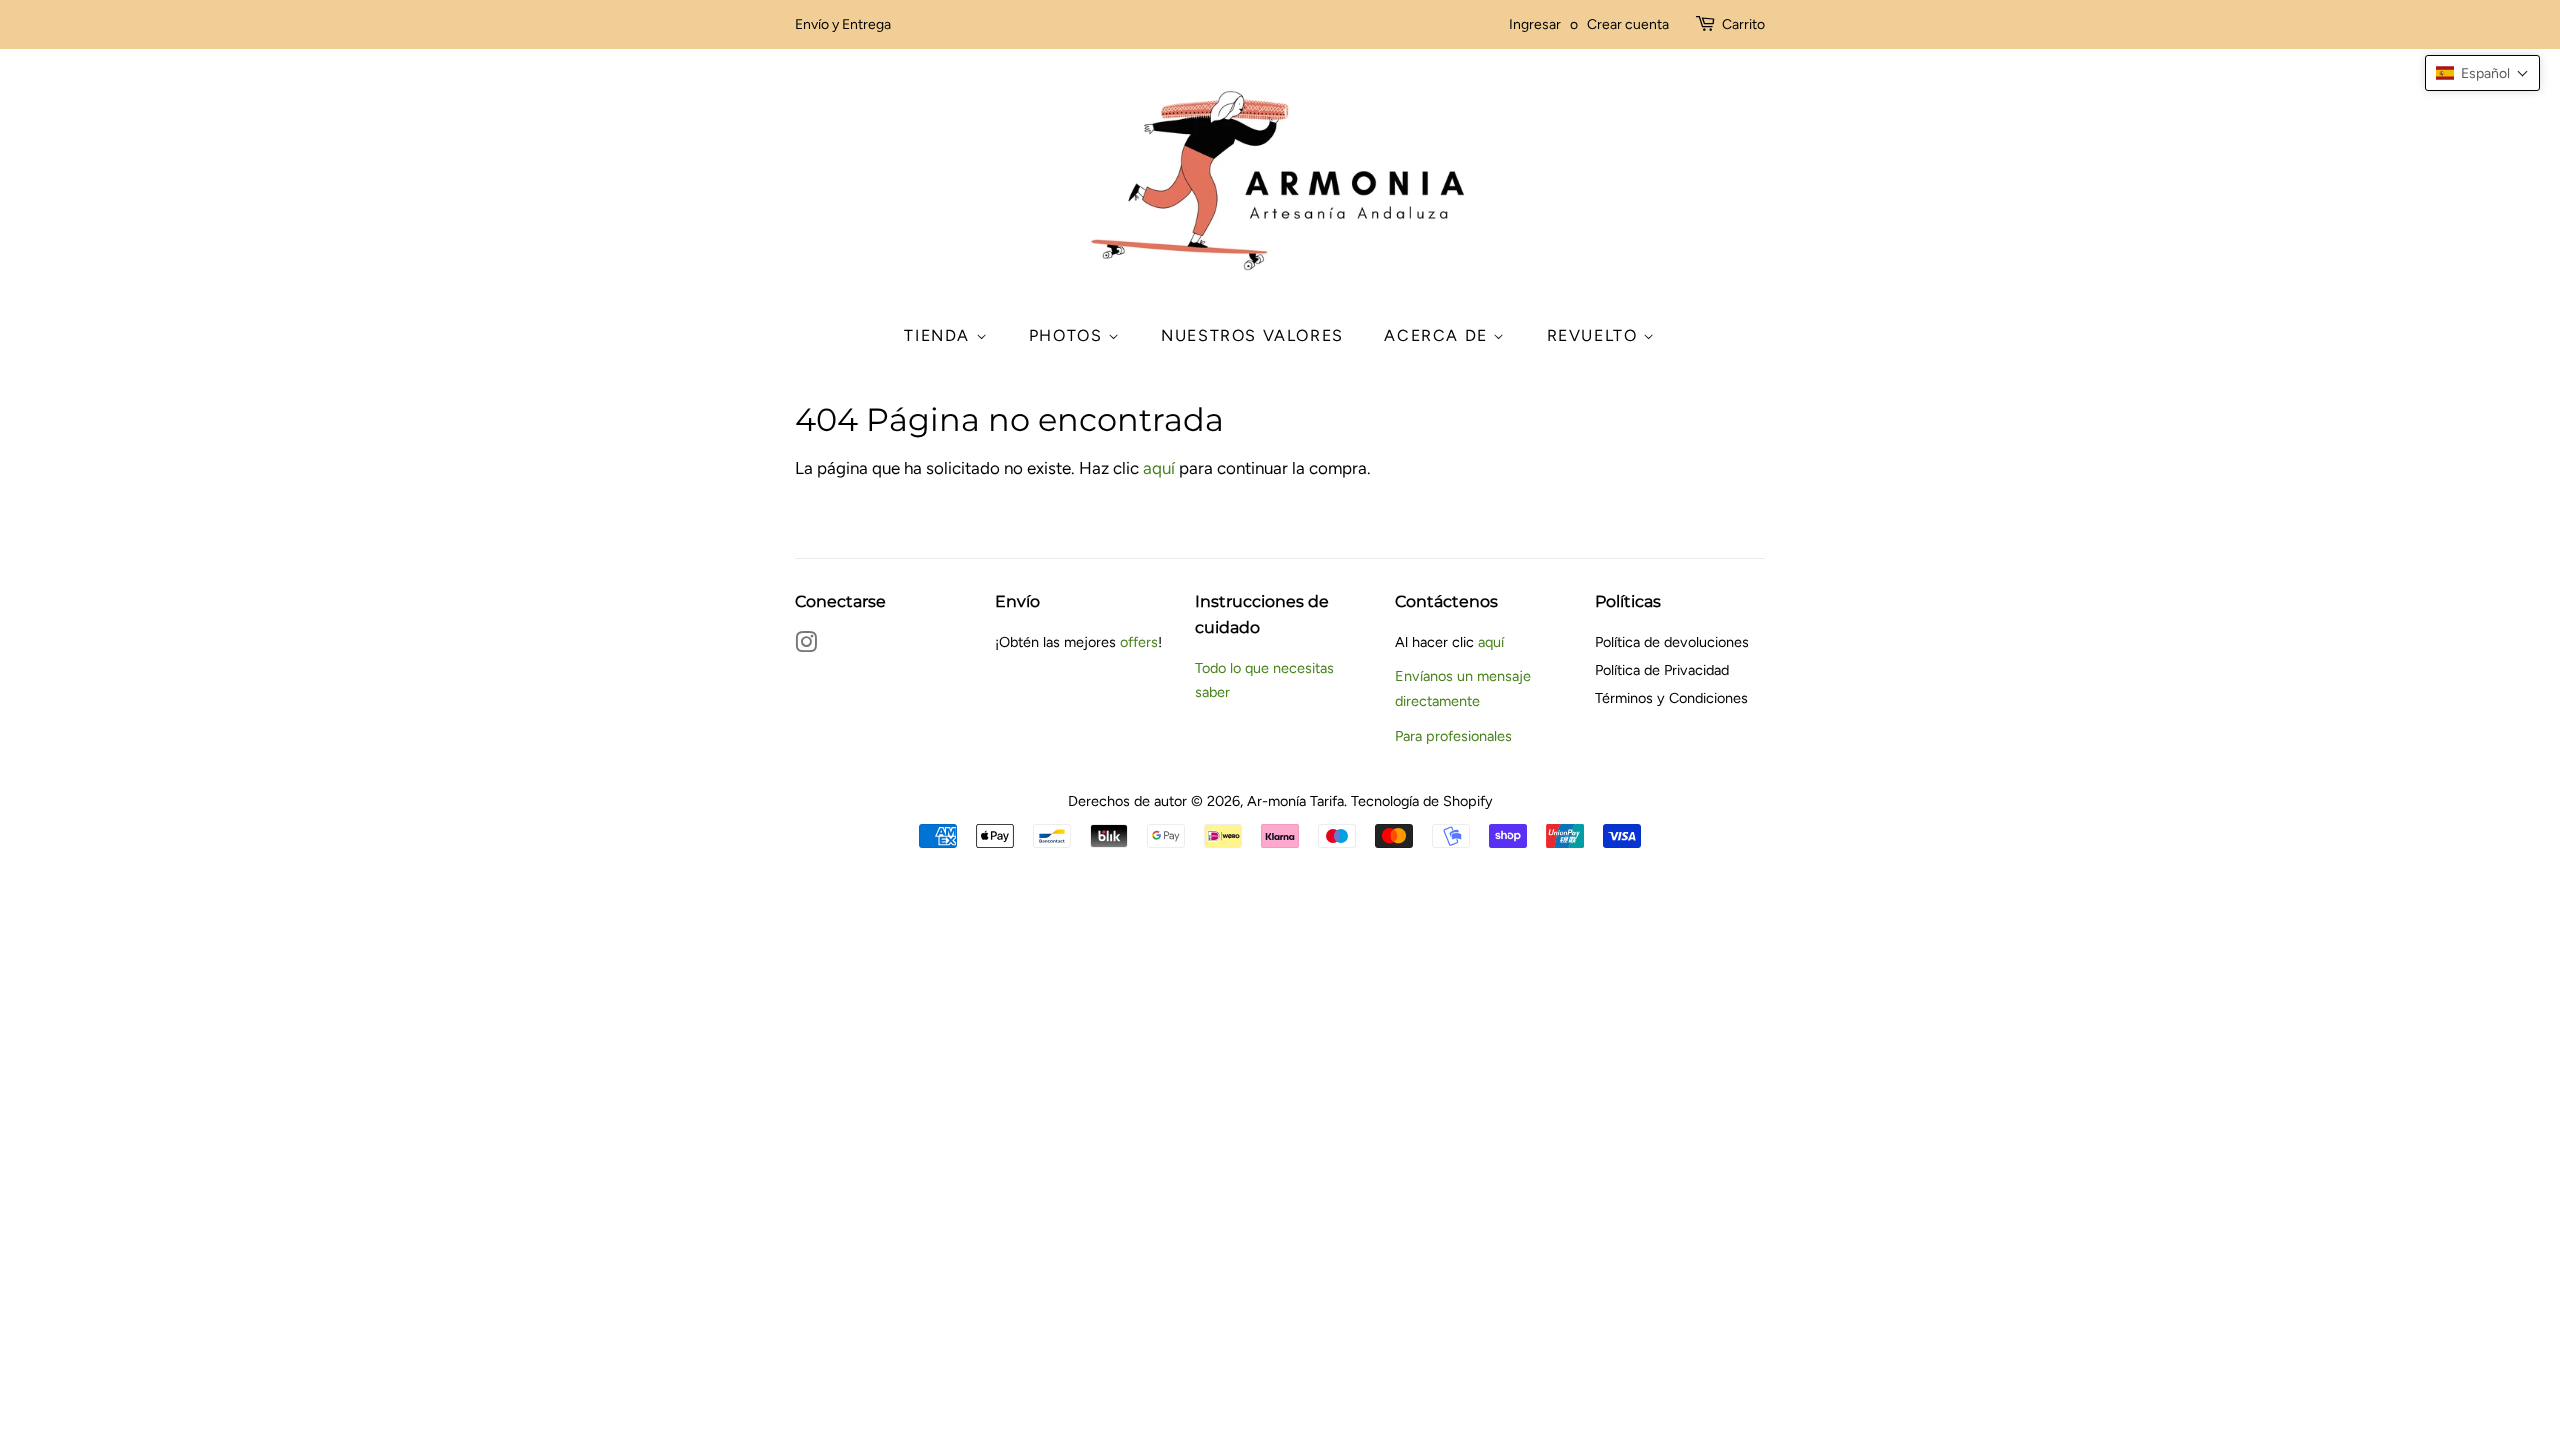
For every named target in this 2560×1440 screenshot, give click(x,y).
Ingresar (1535, 24)
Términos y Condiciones (1671, 698)
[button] (2482, 73)
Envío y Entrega (843, 24)
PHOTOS (1068, 335)
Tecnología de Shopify (1422, 801)
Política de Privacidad (1662, 670)
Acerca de (1438, 335)
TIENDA (939, 335)
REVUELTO (1595, 335)
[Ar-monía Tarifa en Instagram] (806, 646)
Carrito (1743, 24)
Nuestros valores (1252, 335)
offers (1139, 642)
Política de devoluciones (1672, 642)
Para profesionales (1453, 736)
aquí (1159, 468)
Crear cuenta (1628, 24)
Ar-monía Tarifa (1295, 801)
